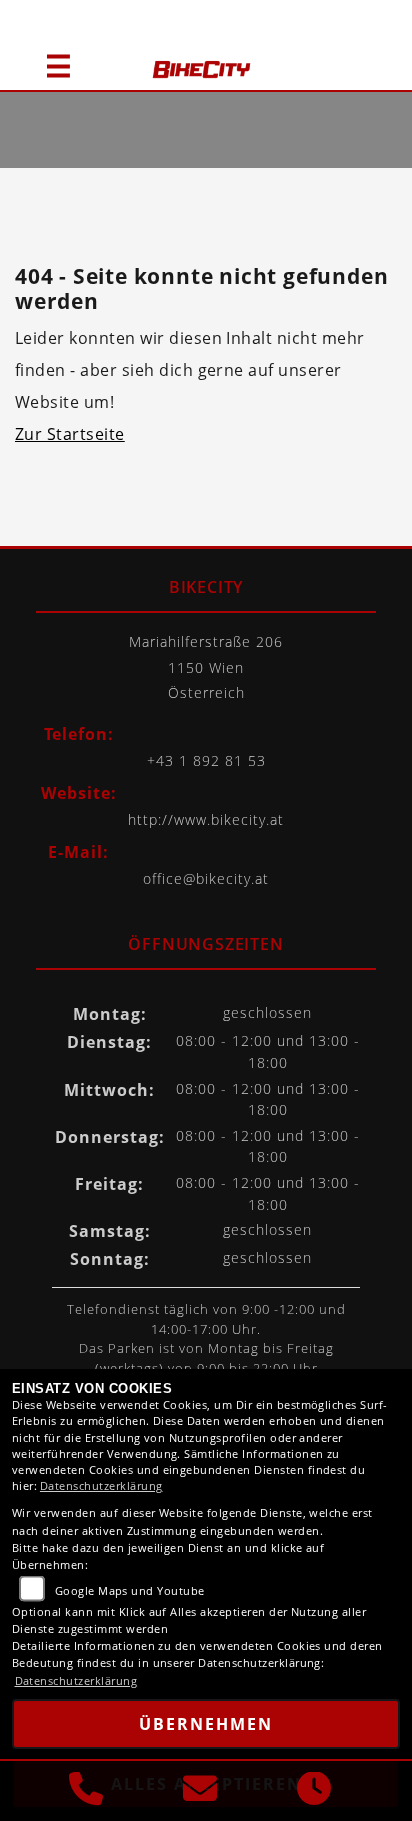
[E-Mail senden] (200, 1791)
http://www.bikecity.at (206, 819)
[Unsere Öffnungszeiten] (314, 1791)
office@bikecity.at (206, 878)
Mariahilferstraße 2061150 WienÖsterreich (206, 667)
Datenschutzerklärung (101, 1485)
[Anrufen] (86, 1791)
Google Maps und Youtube (130, 1590)
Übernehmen (206, 1724)
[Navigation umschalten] (50, 57)
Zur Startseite (70, 434)
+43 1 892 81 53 (206, 760)
